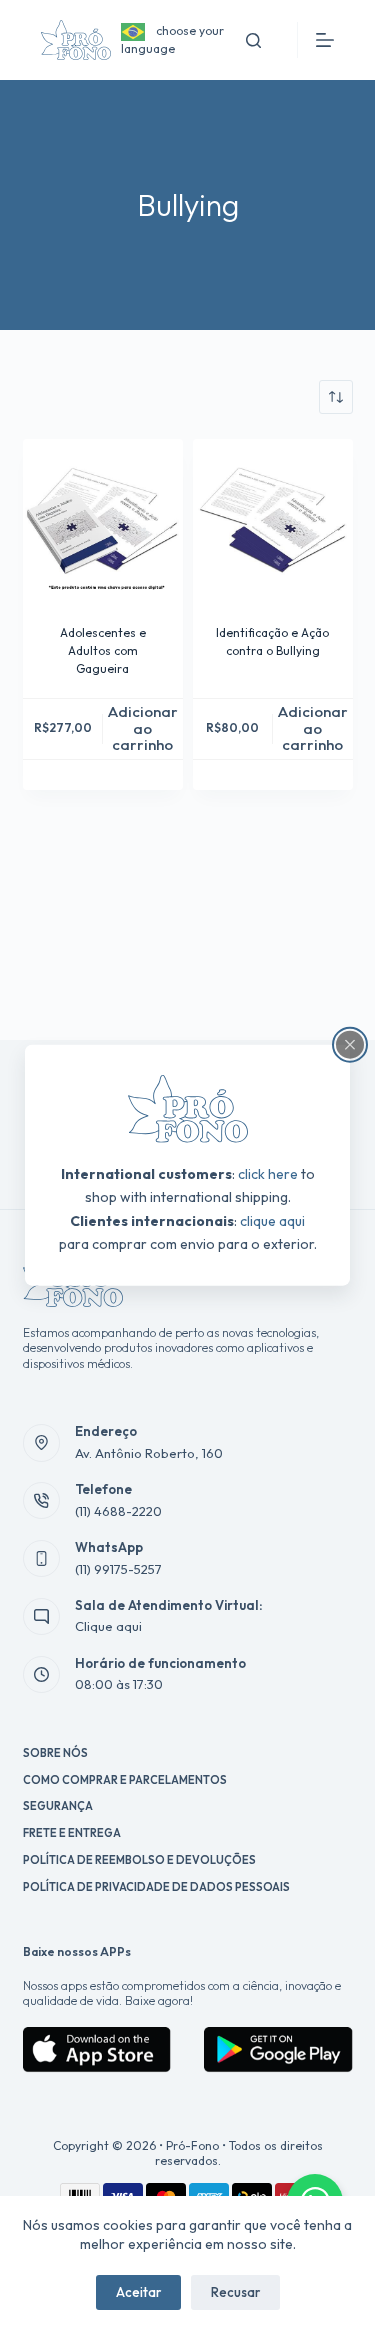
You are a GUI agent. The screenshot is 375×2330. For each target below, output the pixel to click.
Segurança (58, 1806)
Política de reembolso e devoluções (139, 1860)
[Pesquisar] (253, 40)
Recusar (235, 2292)
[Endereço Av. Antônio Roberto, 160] (42, 1443)
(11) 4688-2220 (118, 1511)
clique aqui (272, 1220)
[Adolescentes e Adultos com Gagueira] (103, 519)
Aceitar (138, 2292)
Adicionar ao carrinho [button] (143, 728)
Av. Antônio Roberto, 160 (149, 1453)
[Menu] (325, 40)
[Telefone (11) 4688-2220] (42, 1501)
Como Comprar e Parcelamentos (125, 1780)
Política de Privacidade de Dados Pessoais (156, 1887)
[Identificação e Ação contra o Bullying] (273, 519)
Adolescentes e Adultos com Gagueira (103, 650)
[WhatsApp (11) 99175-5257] (42, 1559)
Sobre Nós (55, 1753)
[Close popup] (350, 1045)
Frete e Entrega (72, 1833)
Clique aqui (108, 1626)
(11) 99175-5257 (118, 1569)
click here (268, 1174)
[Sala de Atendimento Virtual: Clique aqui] (42, 1617)
